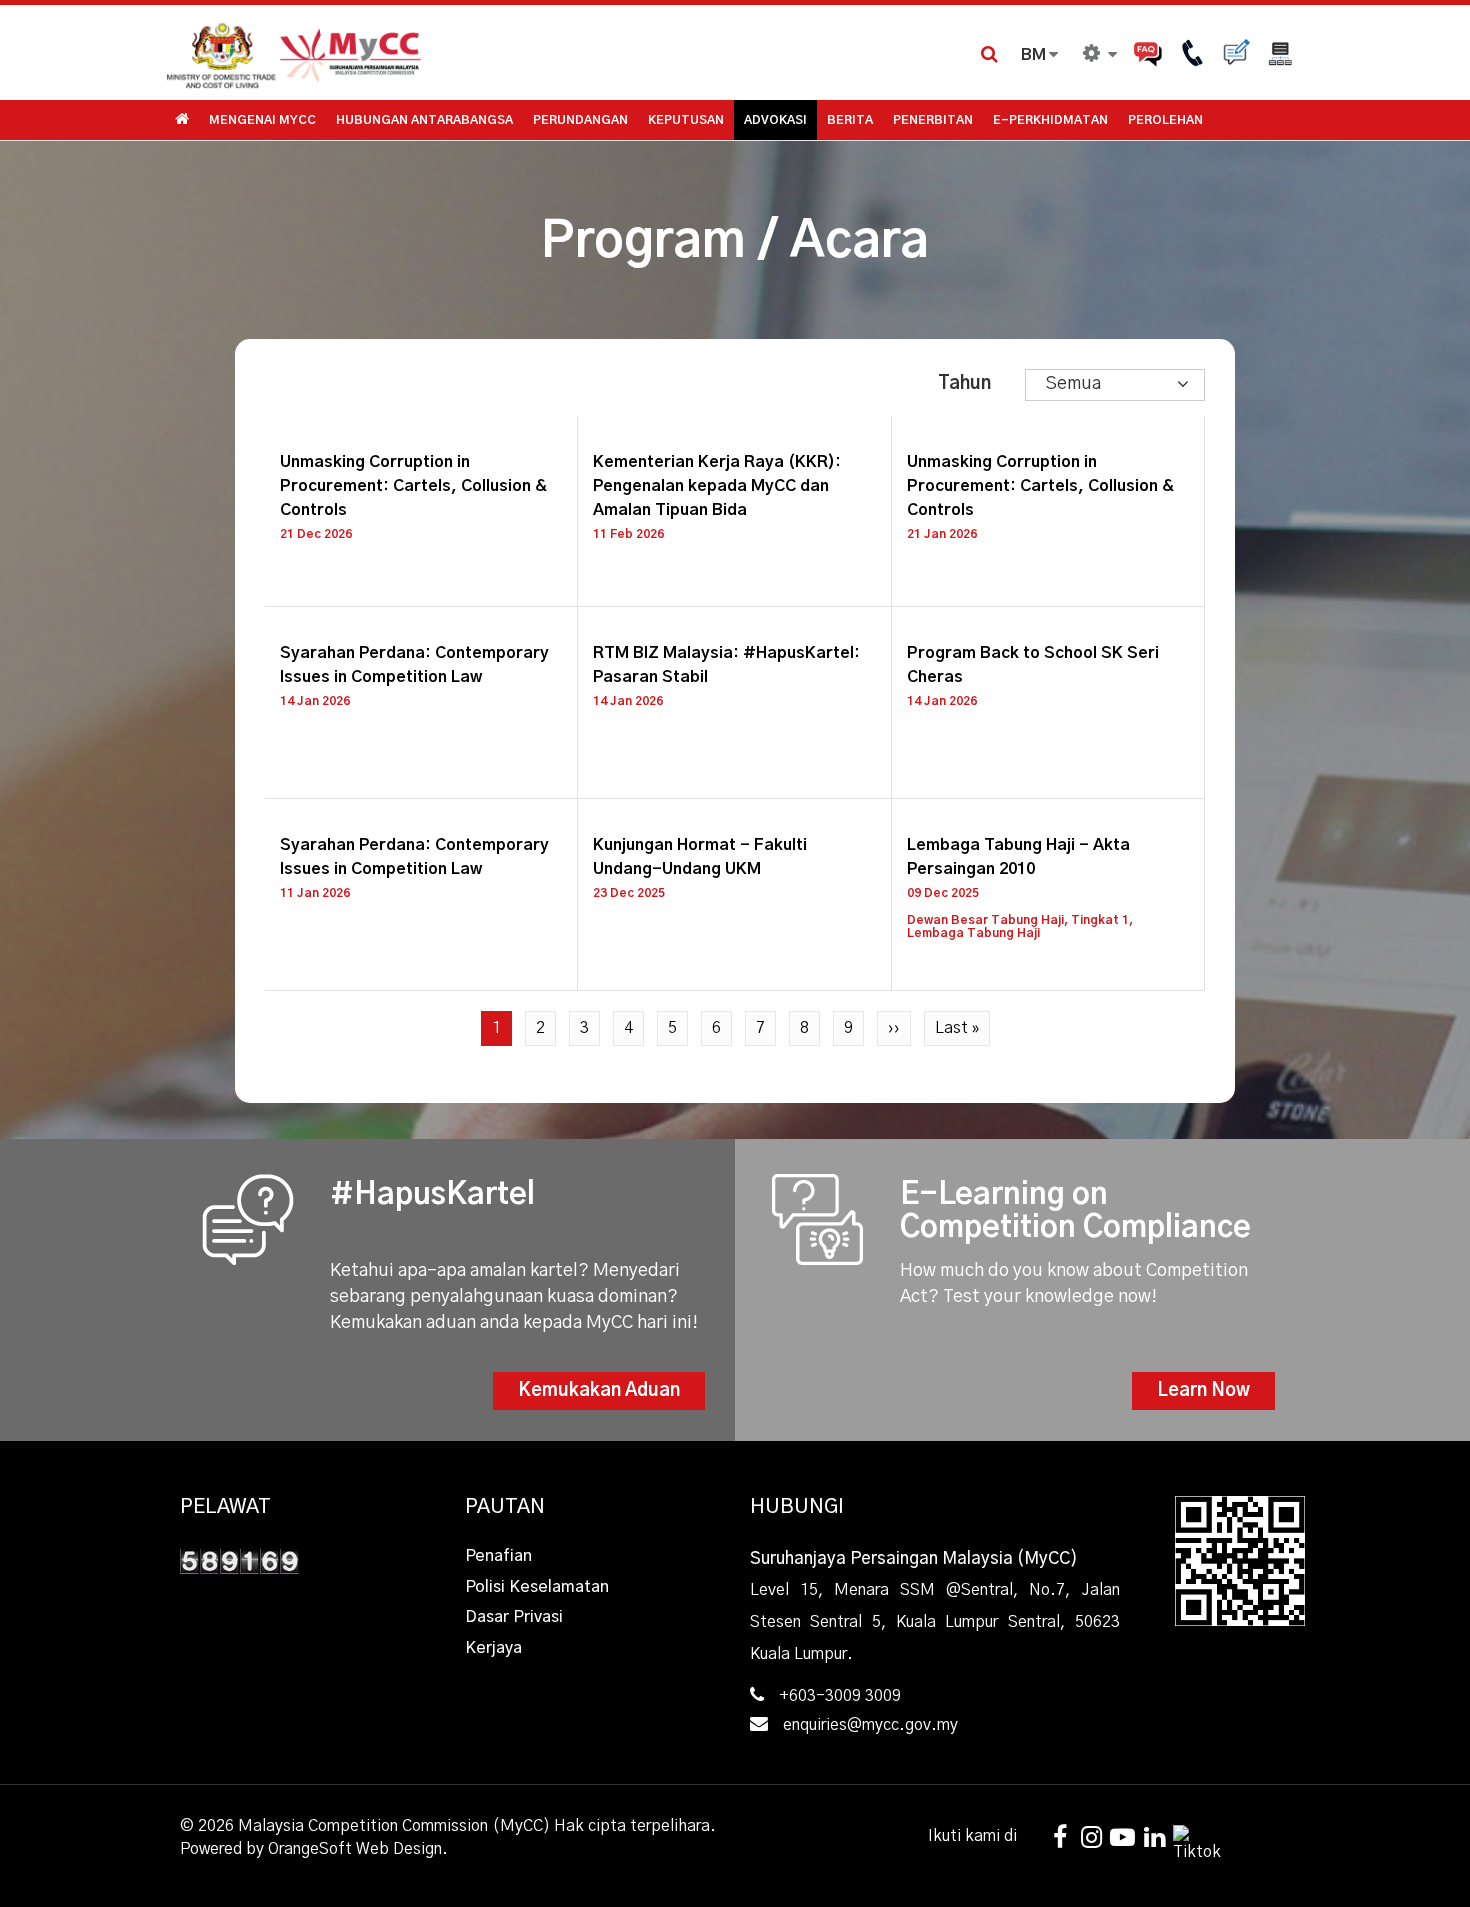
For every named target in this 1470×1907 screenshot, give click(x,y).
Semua (1073, 384)
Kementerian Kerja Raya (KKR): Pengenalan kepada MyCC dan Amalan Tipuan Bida (717, 486)
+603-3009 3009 (840, 1696)
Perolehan (1165, 120)
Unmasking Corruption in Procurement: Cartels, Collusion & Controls (413, 486)
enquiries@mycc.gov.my (870, 1725)
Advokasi (775, 120)
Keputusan (686, 120)
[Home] (450, 52)
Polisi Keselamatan (537, 1587)
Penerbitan (933, 120)
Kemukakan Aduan (599, 1391)
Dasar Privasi (514, 1617)
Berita (850, 120)
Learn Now (1203, 1391)
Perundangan (580, 120)
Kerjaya (493, 1648)
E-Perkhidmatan (1050, 120)
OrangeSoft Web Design (355, 1849)
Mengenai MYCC (262, 120)
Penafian (498, 1556)
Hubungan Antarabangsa (424, 120)
